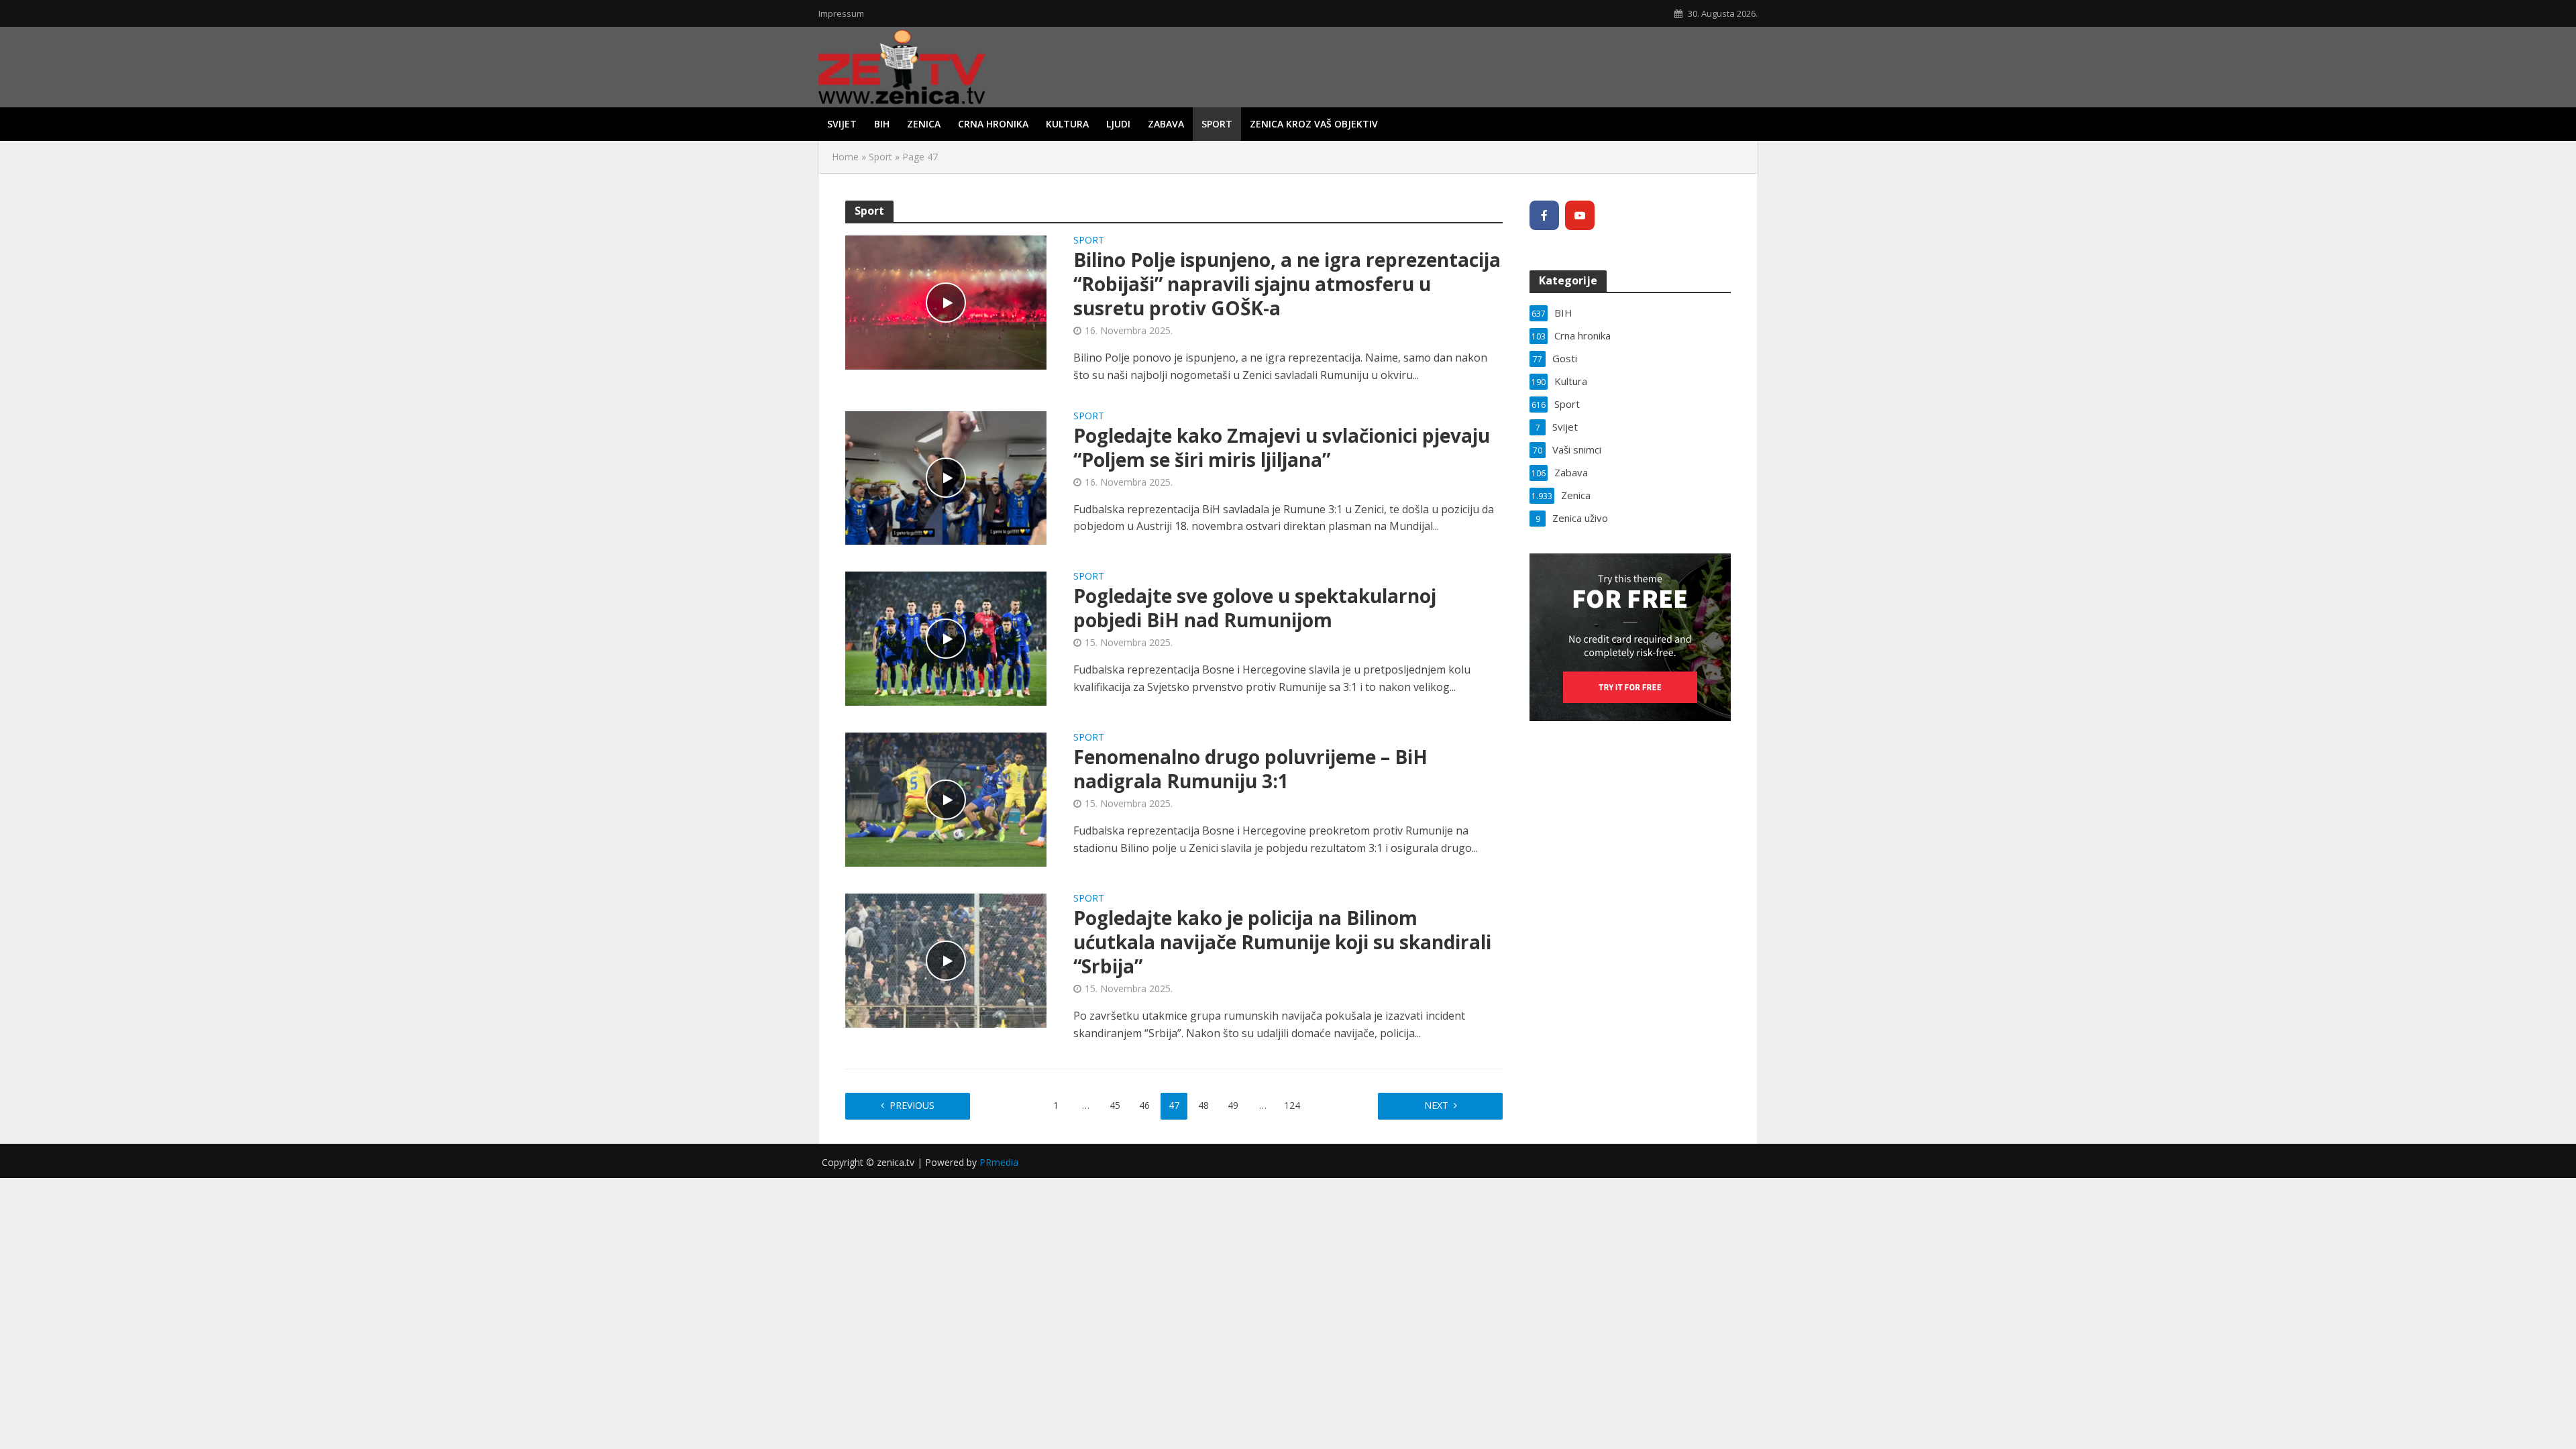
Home (845, 157)
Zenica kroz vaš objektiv (1314, 124)
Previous (912, 1105)
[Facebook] (1544, 215)
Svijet (842, 124)
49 (1233, 1105)
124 (1292, 1105)
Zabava (1166, 124)
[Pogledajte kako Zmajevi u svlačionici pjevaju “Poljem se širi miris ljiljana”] (946, 477)
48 (1203, 1105)
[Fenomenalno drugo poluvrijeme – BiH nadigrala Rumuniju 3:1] (946, 798)
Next (1436, 1105)
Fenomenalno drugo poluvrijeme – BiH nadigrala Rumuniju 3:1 (1250, 769)
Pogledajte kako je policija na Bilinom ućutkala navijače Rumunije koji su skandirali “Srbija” (1282, 942)
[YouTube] (1580, 215)
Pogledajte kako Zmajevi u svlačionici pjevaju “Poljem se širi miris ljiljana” (1282, 447)
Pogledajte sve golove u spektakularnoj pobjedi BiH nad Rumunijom (1255, 608)
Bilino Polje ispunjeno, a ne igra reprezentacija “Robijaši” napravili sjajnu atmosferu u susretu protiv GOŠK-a (1287, 284)
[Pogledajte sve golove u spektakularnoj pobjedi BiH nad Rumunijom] (946, 637)
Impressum (841, 13)
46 (1144, 1105)
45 (1115, 1105)
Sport (1217, 124)
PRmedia (999, 1162)
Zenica (924, 124)
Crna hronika (993, 124)
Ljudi (1118, 124)
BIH (882, 124)
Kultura (1067, 124)
